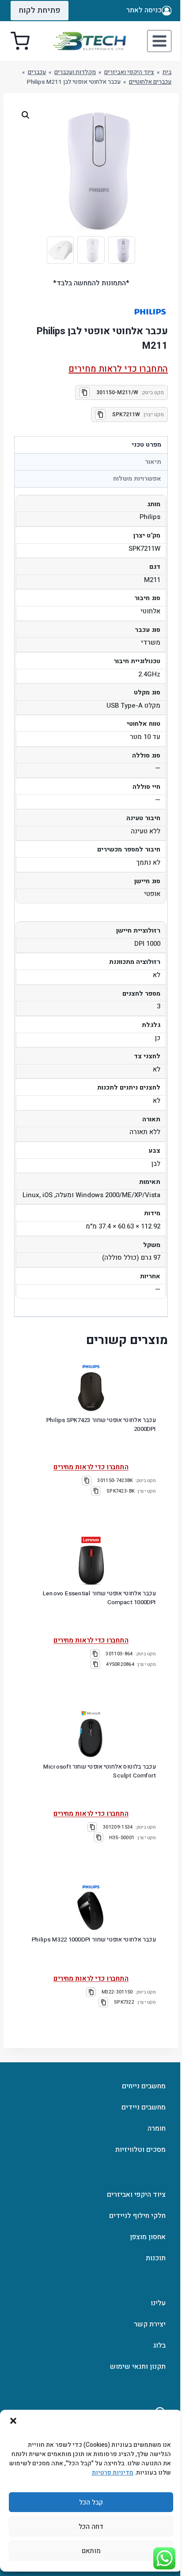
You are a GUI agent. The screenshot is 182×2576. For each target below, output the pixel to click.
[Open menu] (159, 41)
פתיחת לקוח (40, 10)
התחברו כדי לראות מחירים (118, 369)
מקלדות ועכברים (75, 72)
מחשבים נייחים (144, 2086)
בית (167, 72)
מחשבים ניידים (144, 2107)
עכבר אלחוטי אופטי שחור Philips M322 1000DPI (94, 1939)
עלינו (158, 2303)
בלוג (159, 2345)
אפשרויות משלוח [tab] (137, 479)
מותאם (91, 2551)
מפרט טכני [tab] (146, 445)
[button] (13, 2421)
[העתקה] (84, 392)
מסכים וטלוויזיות (140, 2150)
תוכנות (156, 2258)
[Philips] (91, 1367)
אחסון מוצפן (148, 2237)
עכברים (37, 72)
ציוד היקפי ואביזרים (129, 72)
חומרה (157, 2128)
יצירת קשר (150, 2324)
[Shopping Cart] (20, 41)
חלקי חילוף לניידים (137, 2216)
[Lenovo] (91, 1540)
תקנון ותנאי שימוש (138, 2367)
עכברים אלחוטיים (150, 82)
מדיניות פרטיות (113, 2473)
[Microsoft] (91, 1714)
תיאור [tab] (153, 462)
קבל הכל (91, 2502)
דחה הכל (91, 2527)
